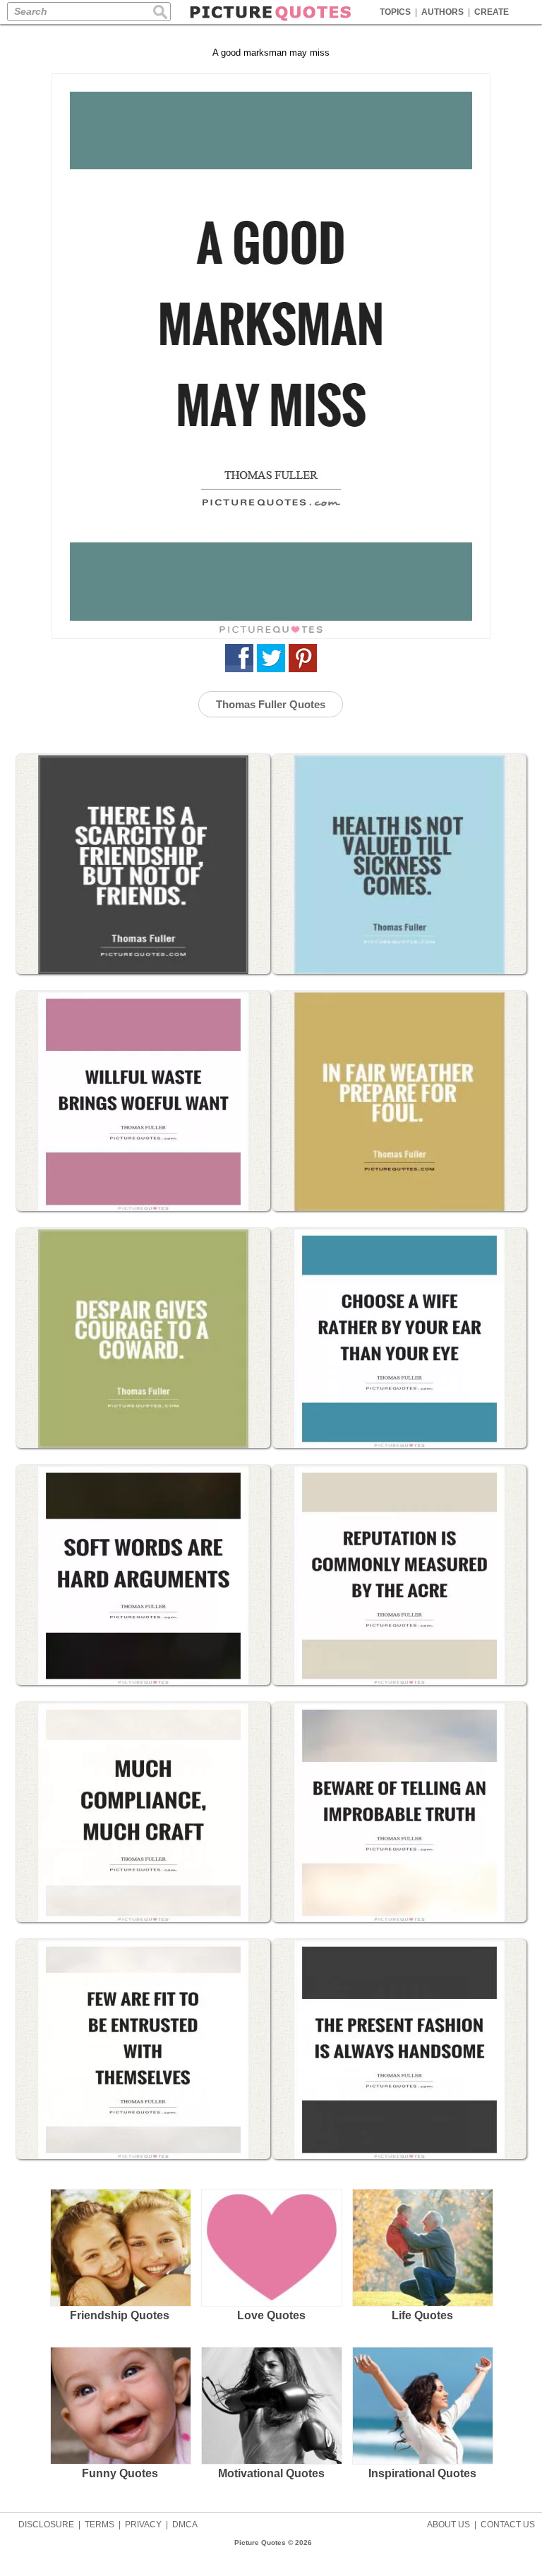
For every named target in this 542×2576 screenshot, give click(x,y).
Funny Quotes (120, 2473)
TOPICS (395, 12)
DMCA (185, 2525)
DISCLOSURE (46, 2525)
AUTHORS (442, 12)
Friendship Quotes (120, 2315)
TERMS (100, 2525)
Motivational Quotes (271, 2473)
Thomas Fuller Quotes (271, 704)
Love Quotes (271, 2315)
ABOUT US (448, 2525)
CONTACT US (508, 2525)
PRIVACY (143, 2525)
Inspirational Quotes (422, 2473)
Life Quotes (422, 2315)
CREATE (492, 12)
